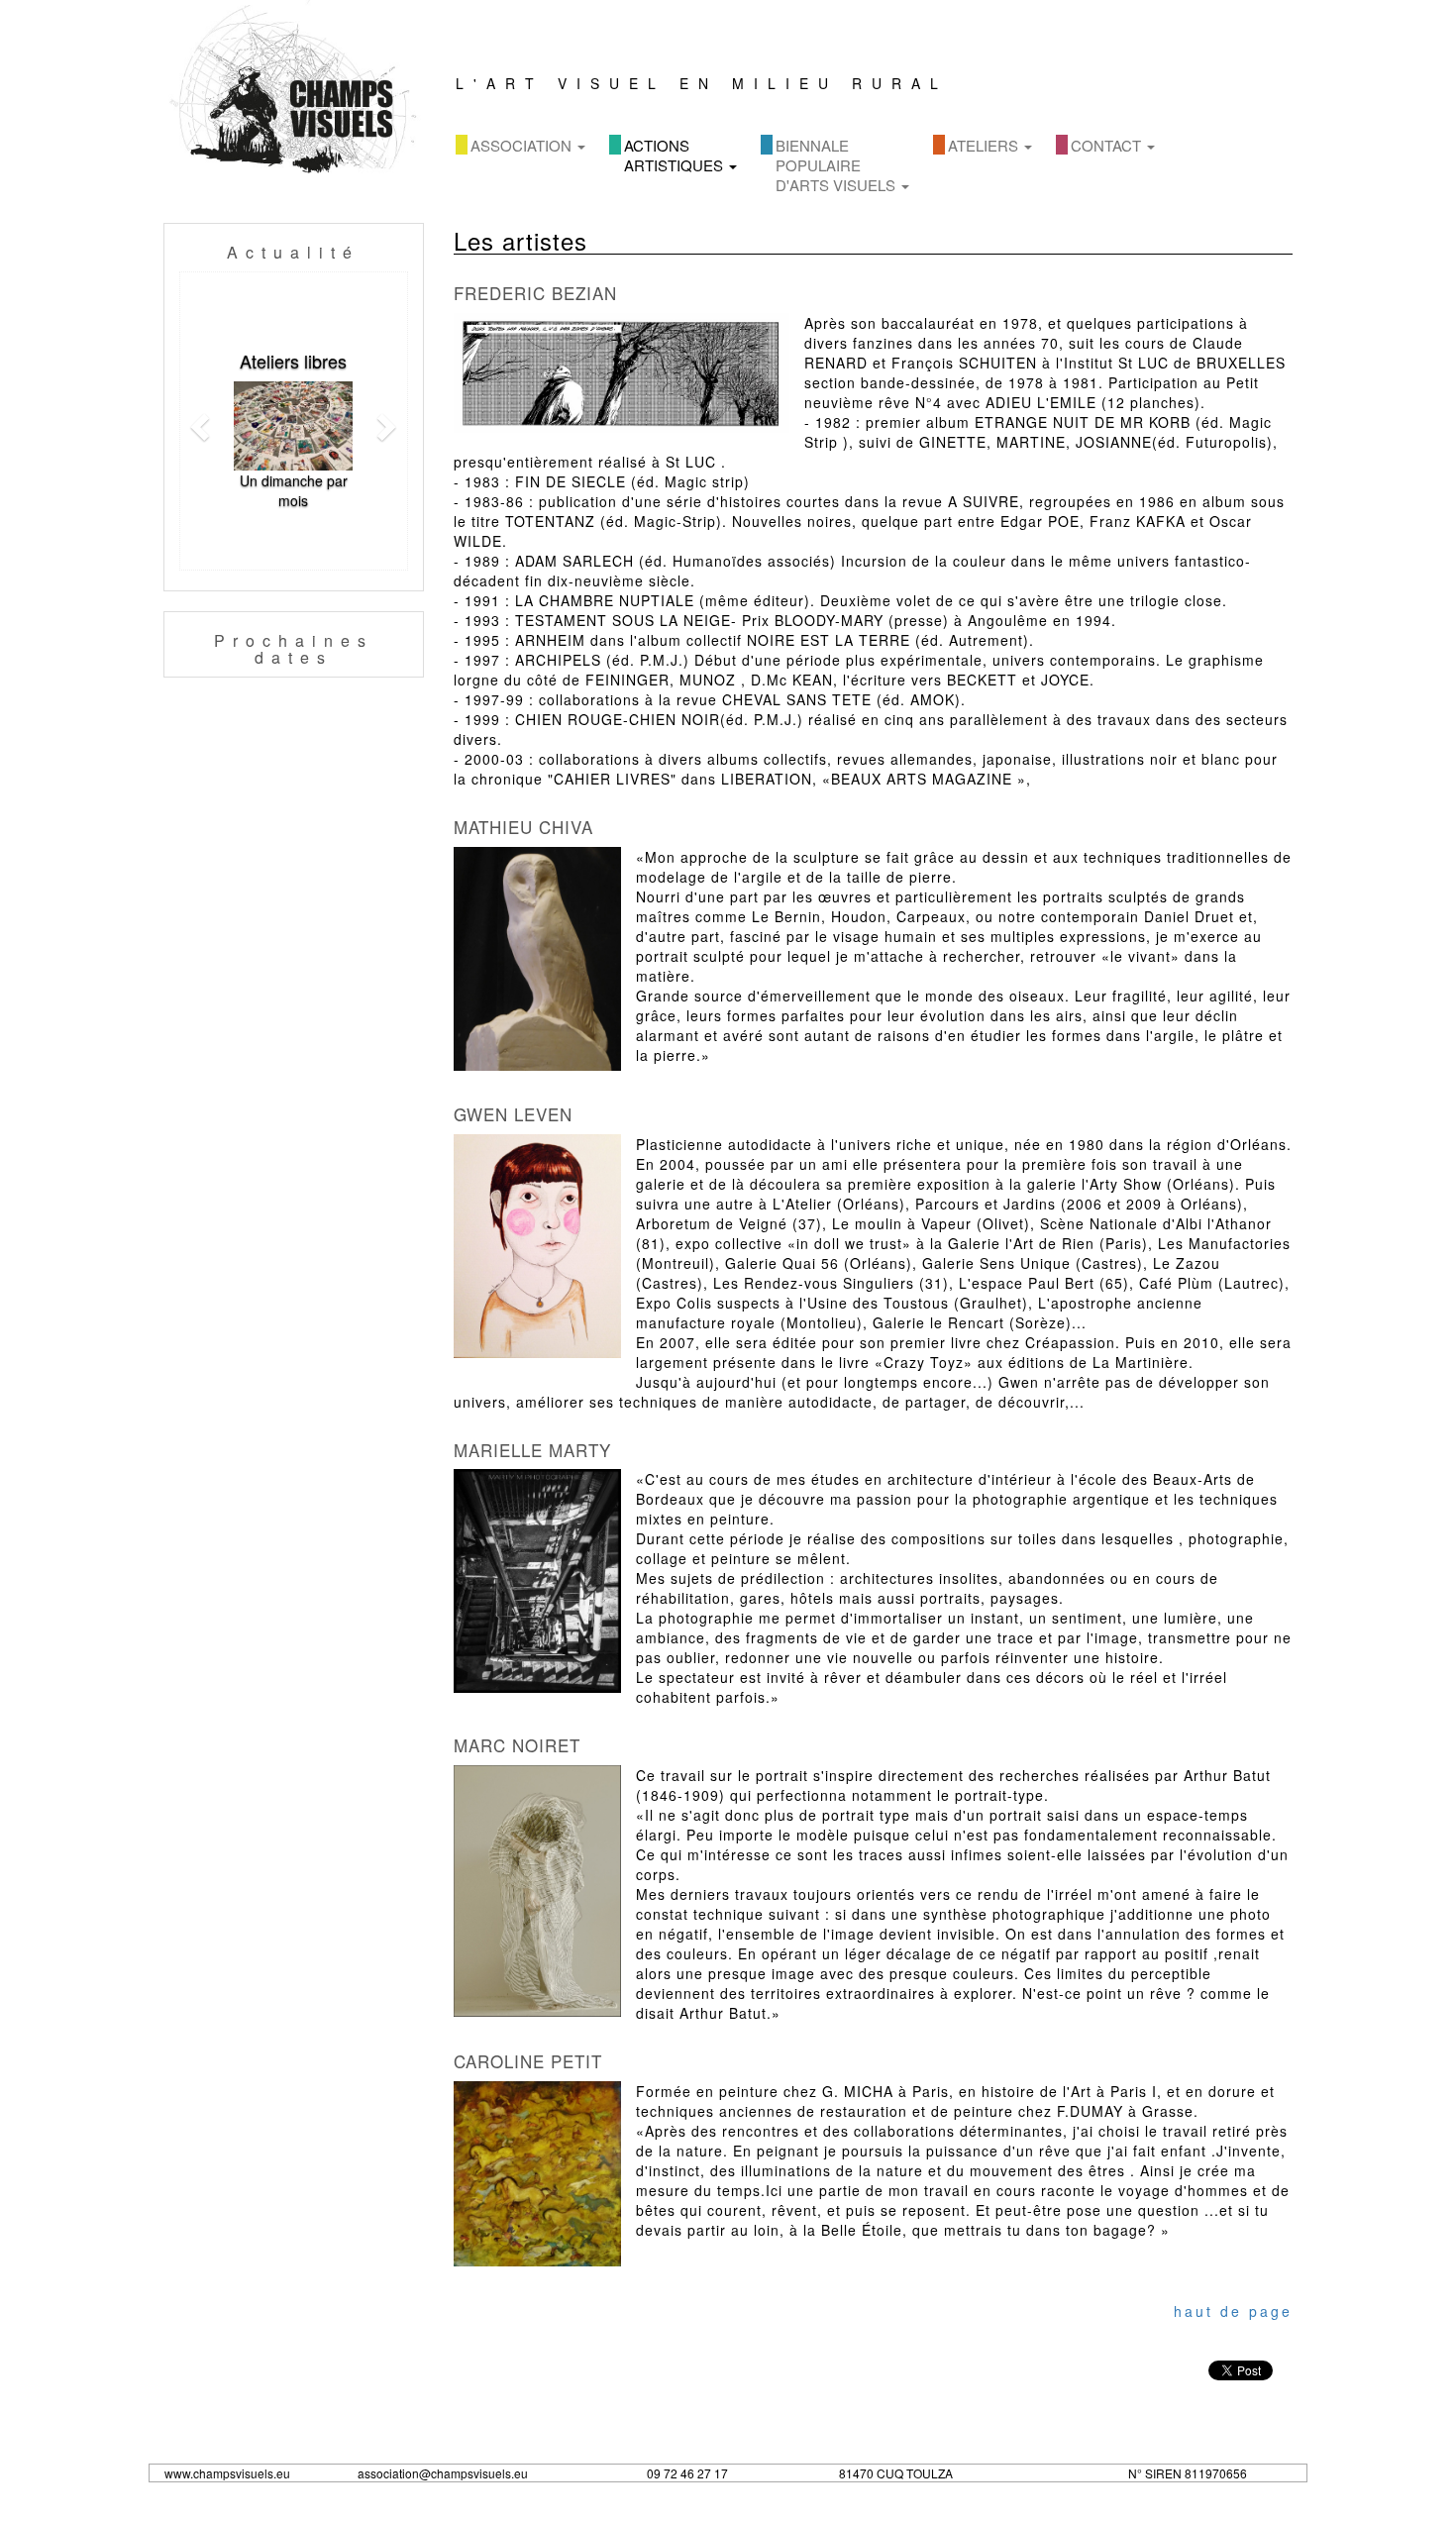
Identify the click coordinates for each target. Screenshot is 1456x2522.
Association (523, 145)
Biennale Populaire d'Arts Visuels (837, 165)
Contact (1108, 145)
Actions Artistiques (676, 155)
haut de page (1233, 2311)
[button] (197, 421)
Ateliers (985, 145)
